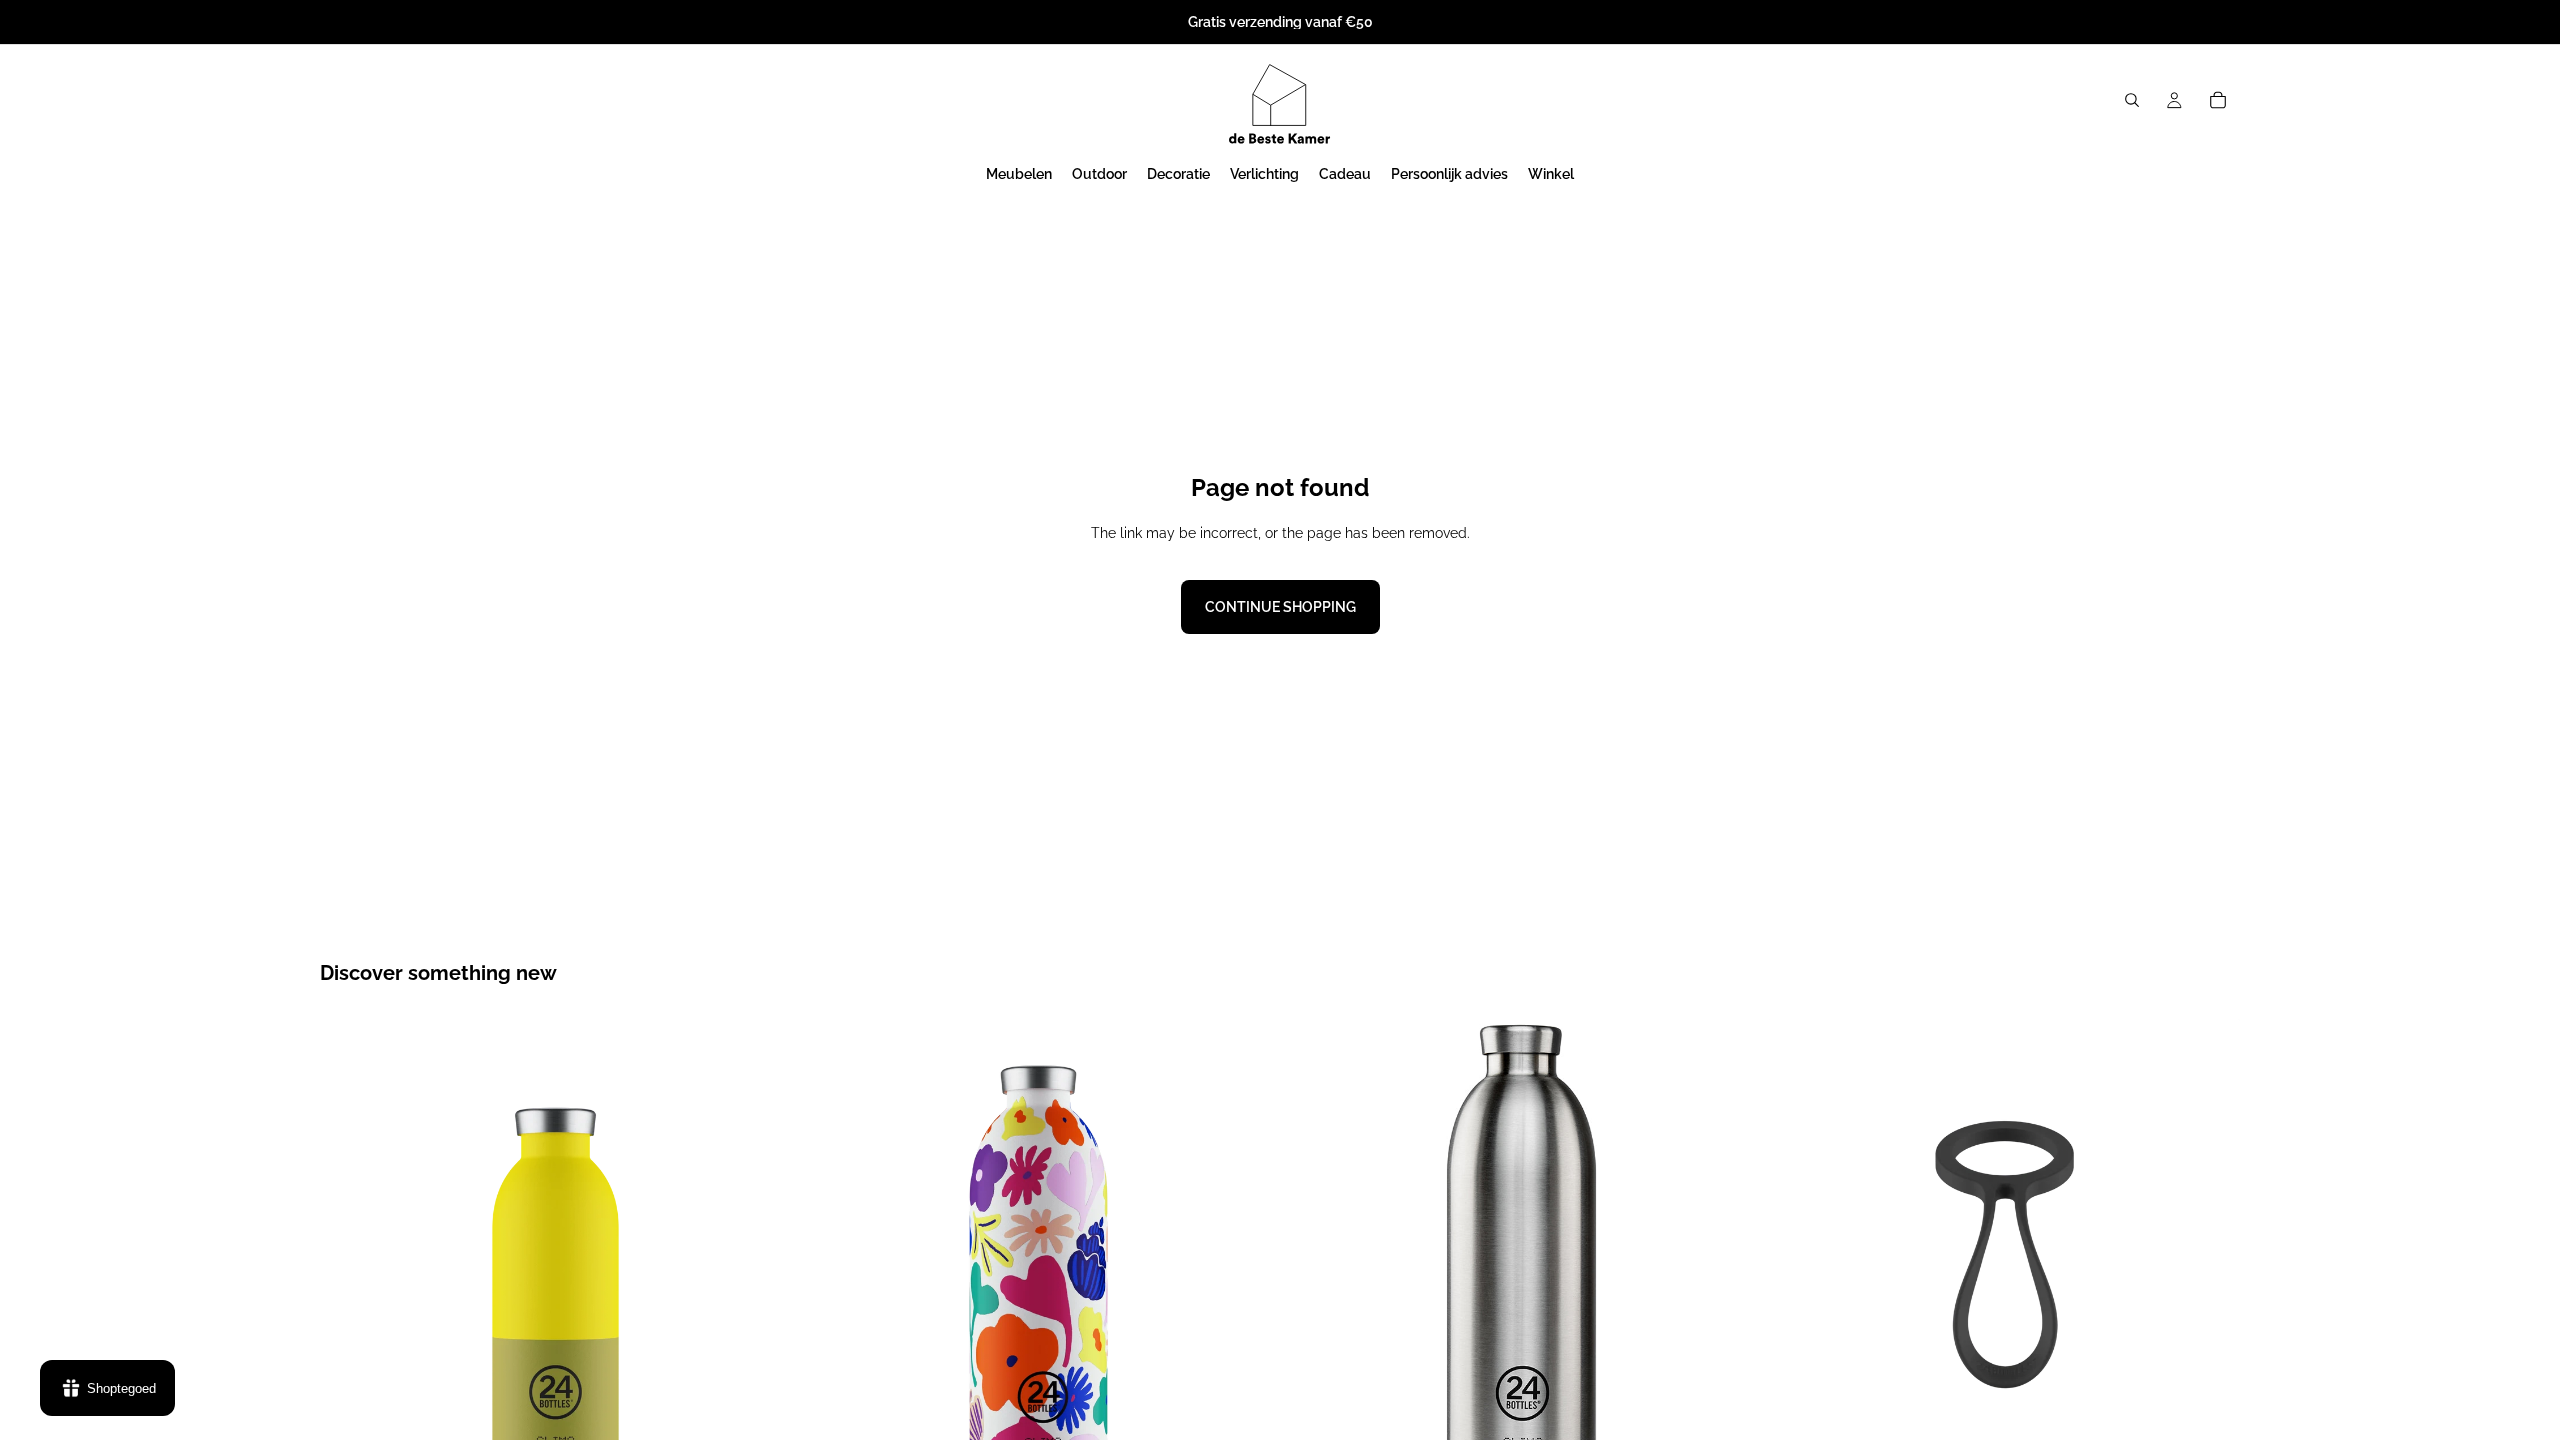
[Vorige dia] (350, 1254)
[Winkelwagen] (2218, 100)
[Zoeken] (2132, 100)
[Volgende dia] (761, 1254)
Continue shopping (1280, 607)
